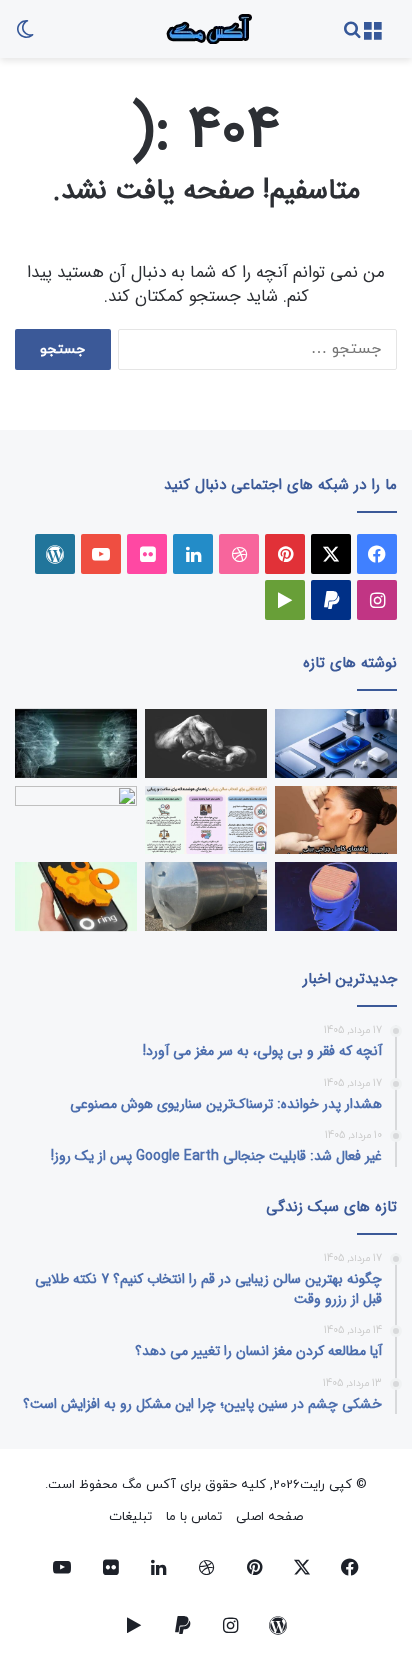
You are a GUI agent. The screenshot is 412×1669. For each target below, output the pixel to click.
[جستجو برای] (352, 36)
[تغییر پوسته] (25, 36)
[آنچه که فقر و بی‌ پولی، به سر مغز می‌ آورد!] (206, 743)
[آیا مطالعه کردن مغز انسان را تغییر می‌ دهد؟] (336, 896)
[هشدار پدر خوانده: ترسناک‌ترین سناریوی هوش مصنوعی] (76, 743)
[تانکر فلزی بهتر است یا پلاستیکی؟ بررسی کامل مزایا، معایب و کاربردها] (206, 896)
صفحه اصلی (269, 1517)
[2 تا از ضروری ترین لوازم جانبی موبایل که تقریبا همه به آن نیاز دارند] (336, 743)
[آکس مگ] (206, 29)
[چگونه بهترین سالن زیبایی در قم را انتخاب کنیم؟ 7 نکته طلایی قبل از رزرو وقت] (206, 820)
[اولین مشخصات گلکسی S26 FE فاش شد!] (76, 820)
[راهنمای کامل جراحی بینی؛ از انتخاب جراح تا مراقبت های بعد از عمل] (336, 820)
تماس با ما (194, 1517)
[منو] (372, 36)
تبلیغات (130, 1517)
